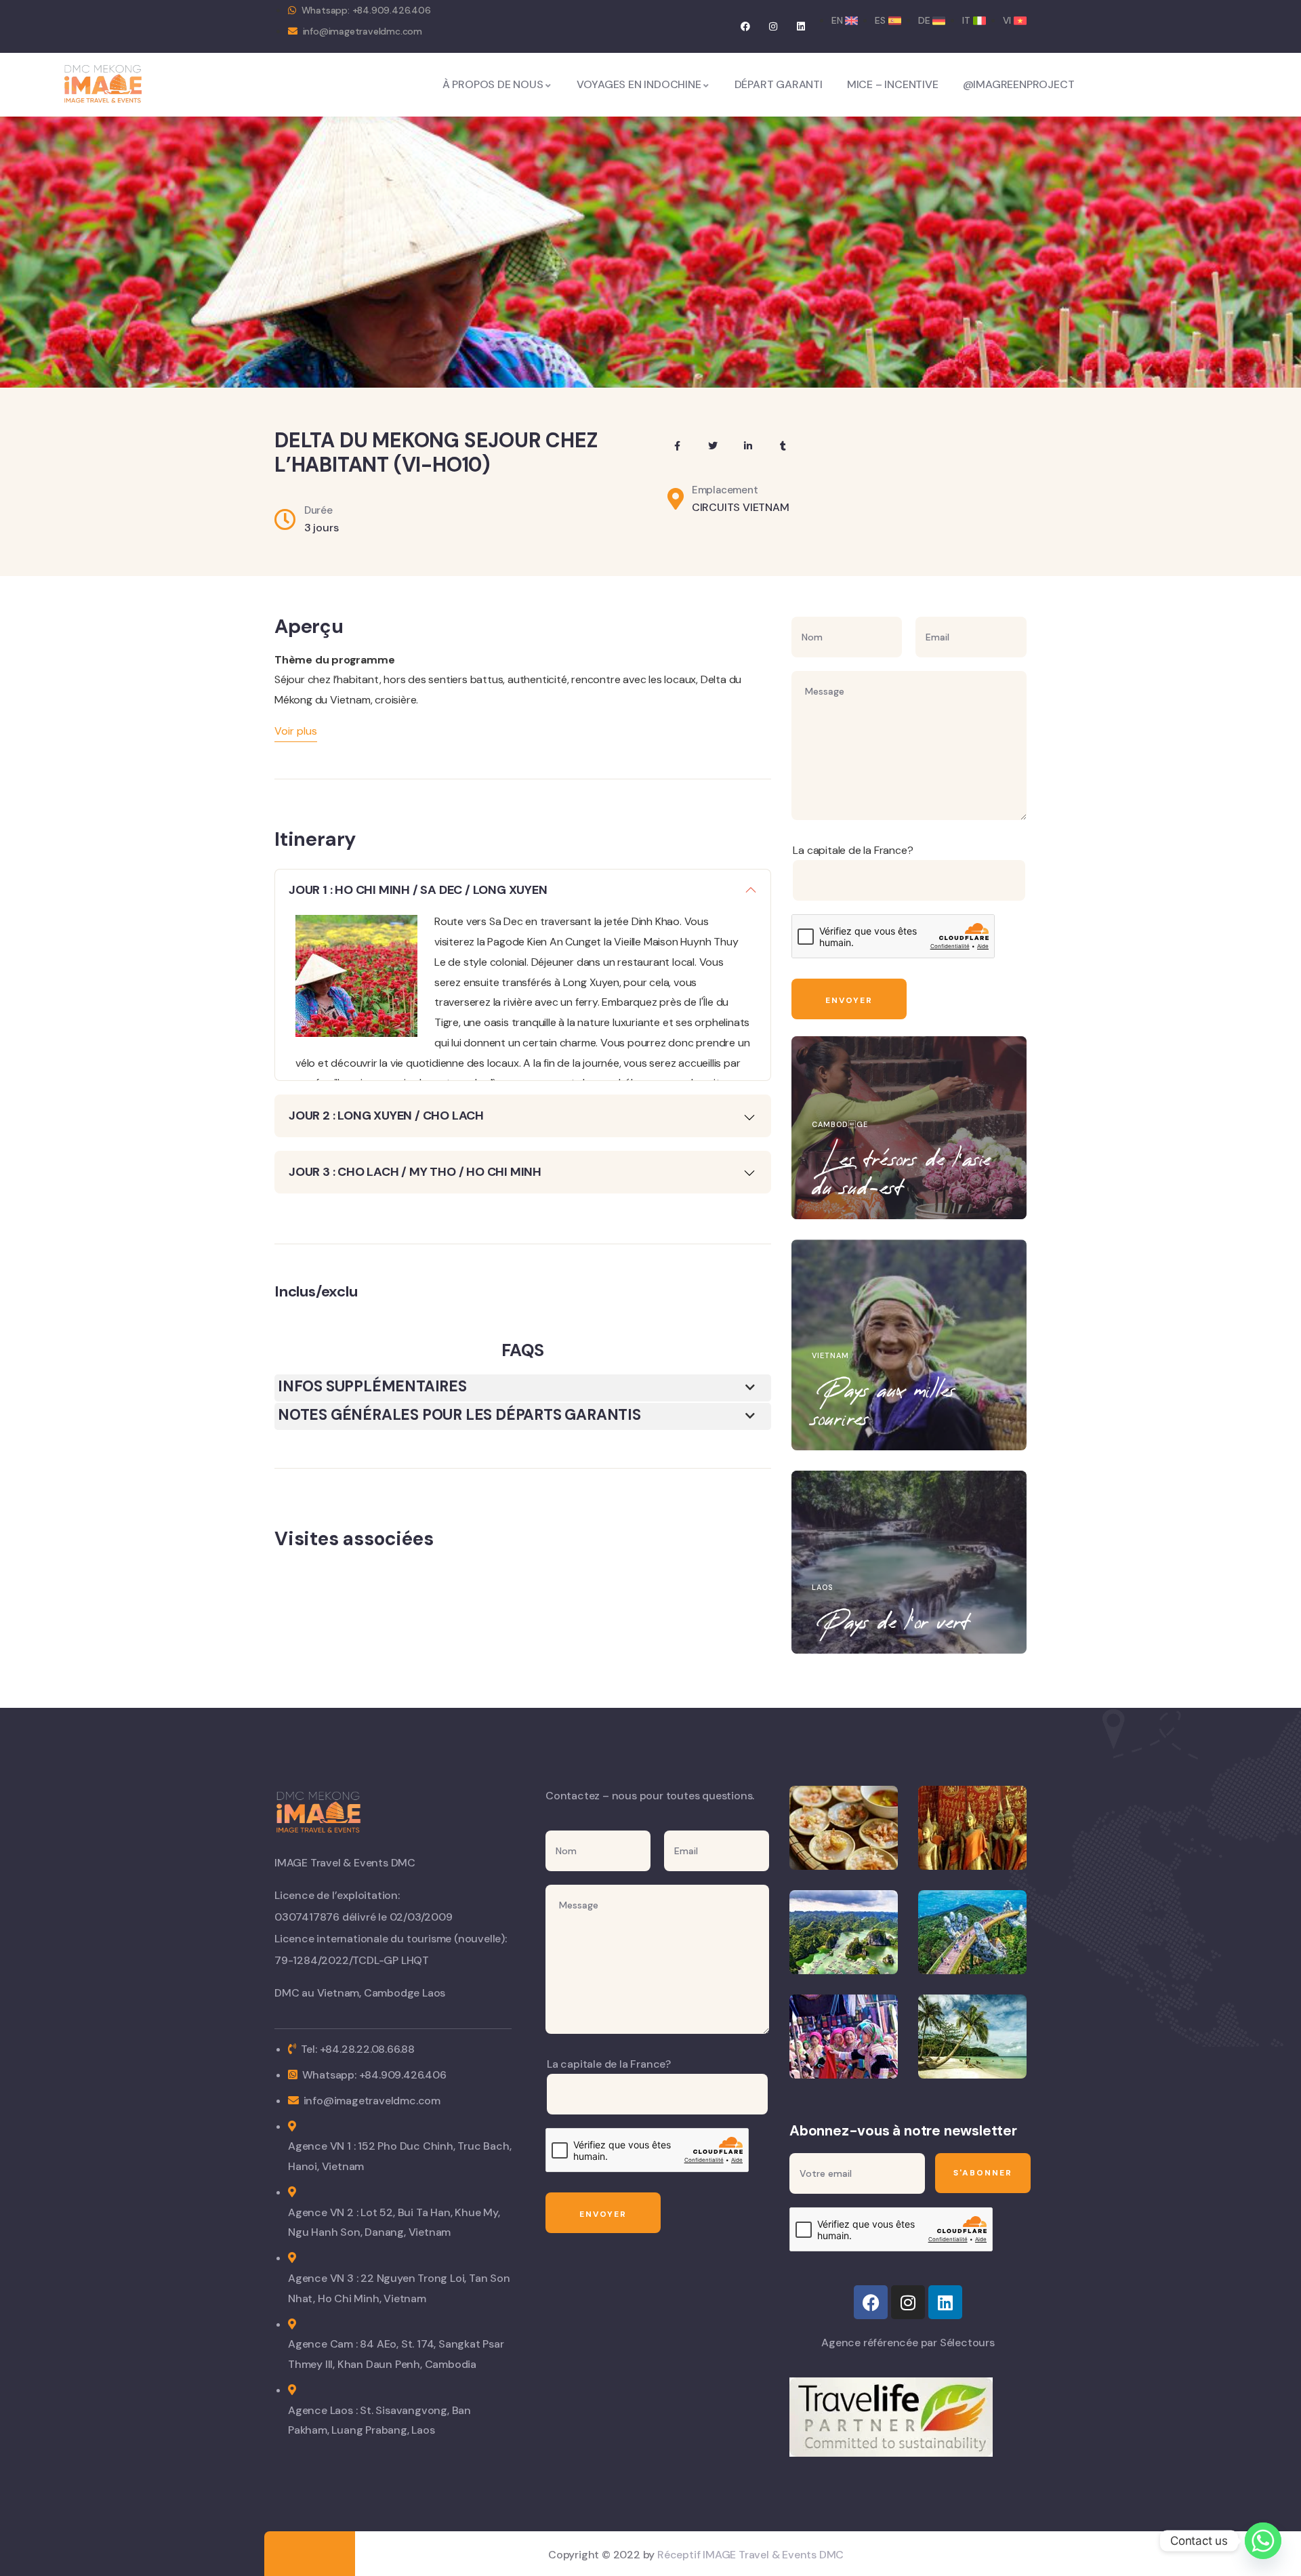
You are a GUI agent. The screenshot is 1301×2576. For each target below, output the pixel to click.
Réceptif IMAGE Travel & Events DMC (750, 2555)
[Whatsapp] (1263, 2541)
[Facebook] (746, 26)
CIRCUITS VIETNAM (741, 507)
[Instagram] (773, 26)
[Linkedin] (801, 26)
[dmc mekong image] (103, 84)
